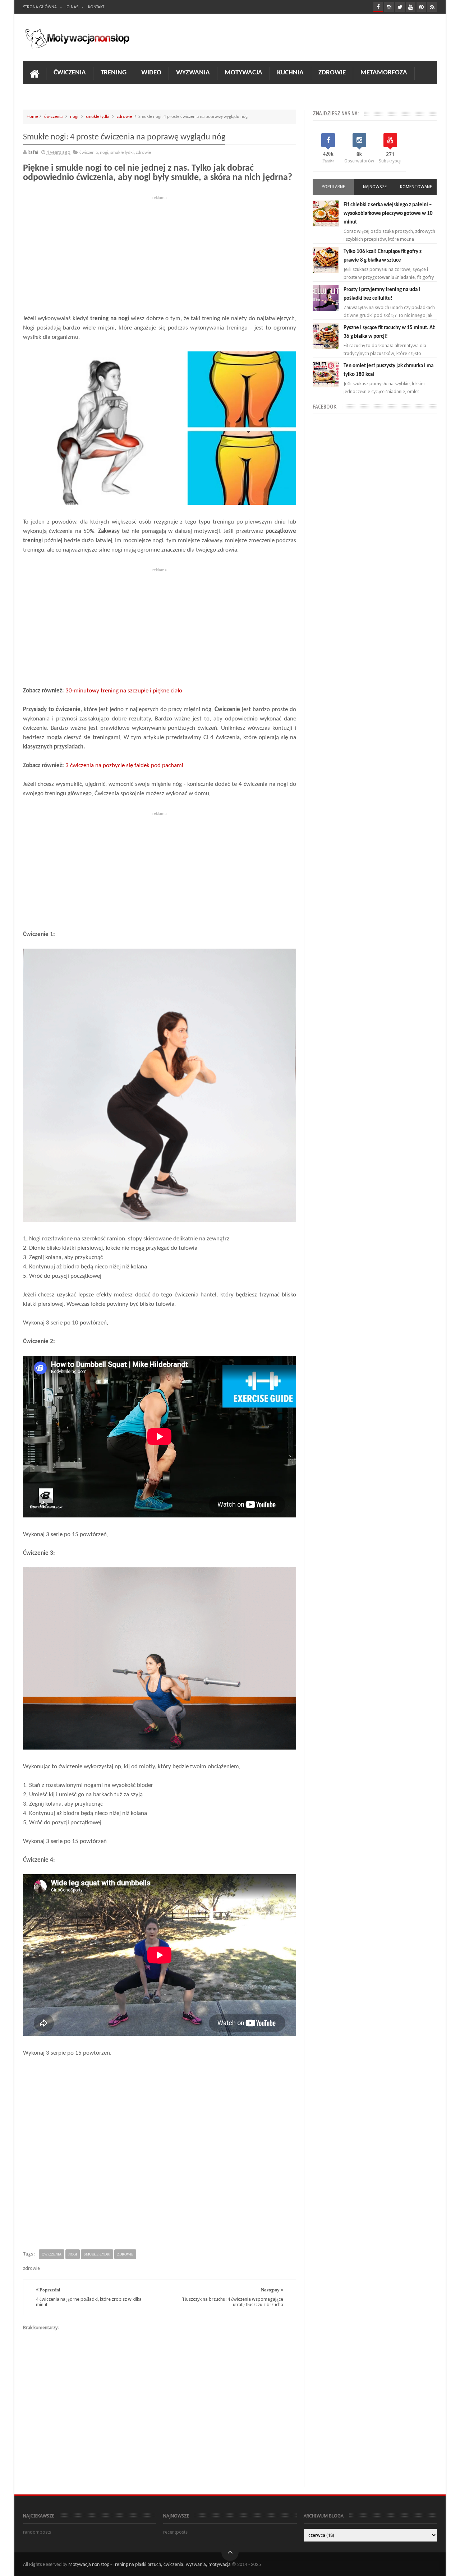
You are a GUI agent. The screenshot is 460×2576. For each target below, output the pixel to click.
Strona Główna (40, 7)
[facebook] (378, 7)
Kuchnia (290, 73)
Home (32, 117)
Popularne (333, 187)
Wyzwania (193, 73)
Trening (114, 73)
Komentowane (416, 187)
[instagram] (389, 7)
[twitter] (400, 7)
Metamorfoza (384, 73)
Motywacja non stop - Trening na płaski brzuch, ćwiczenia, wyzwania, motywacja (149, 2565)
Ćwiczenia (70, 73)
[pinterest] (421, 7)
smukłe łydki (98, 117)
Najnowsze (375, 187)
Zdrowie (332, 73)
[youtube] (411, 7)
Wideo (151, 73)
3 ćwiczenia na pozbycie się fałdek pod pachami (124, 766)
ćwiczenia (53, 117)
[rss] (432, 7)
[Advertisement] (160, 253)
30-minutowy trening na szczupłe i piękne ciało (124, 691)
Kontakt (96, 7)
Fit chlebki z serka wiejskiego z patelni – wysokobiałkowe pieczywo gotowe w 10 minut (388, 214)
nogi (74, 117)
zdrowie (124, 117)
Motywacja (243, 73)
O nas (72, 7)
